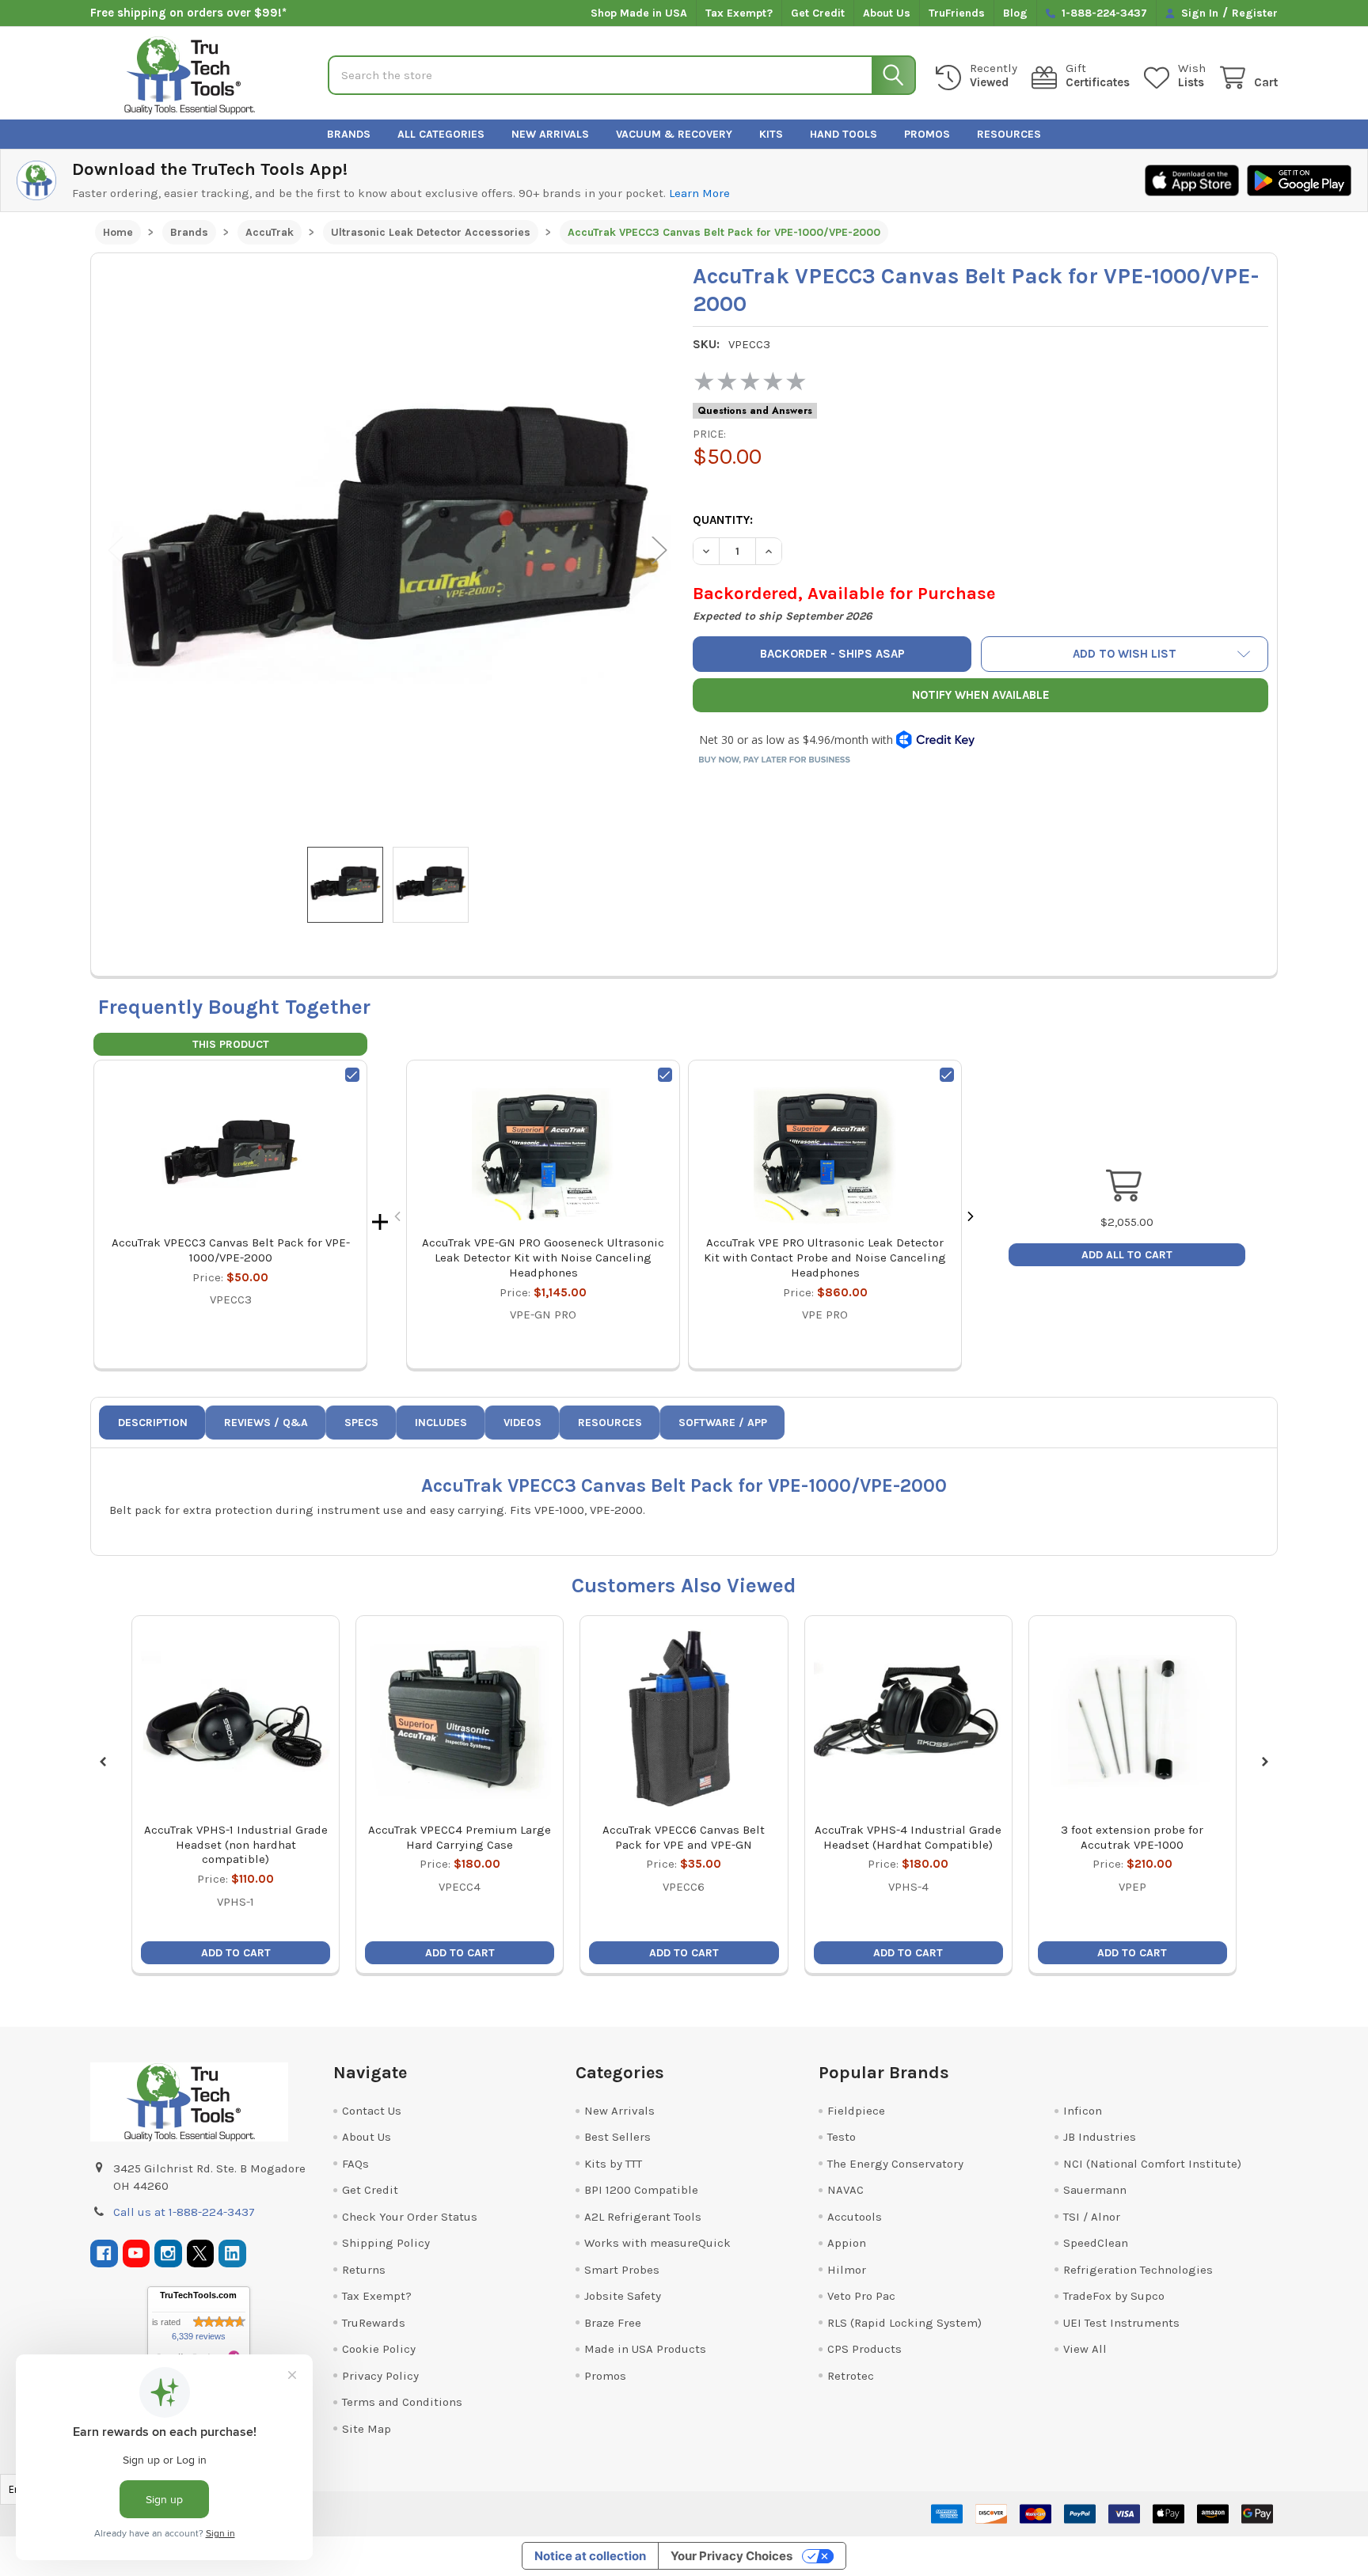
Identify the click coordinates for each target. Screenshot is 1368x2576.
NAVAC (845, 2190)
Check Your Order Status (410, 2217)
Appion (847, 2243)
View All (1085, 2349)
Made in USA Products (645, 2349)
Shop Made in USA (639, 13)
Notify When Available (981, 695)
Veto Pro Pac (861, 2296)
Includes (441, 1423)
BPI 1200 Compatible (641, 2190)
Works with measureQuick (657, 2243)
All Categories (441, 134)
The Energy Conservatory (895, 2164)
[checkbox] (352, 1075)
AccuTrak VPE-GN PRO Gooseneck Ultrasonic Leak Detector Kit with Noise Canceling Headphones (543, 1258)
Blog (1015, 13)
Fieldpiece (856, 2111)
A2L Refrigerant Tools (643, 2217)
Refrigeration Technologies (1138, 2270)
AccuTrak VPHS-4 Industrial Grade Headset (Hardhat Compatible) (908, 1837)
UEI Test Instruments (1121, 2323)
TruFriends (957, 13)
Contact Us (372, 2111)
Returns (364, 2270)
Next (659, 550)
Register (1255, 13)
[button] (1125, 654)
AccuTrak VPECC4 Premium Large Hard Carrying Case (460, 1837)
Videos (522, 1423)
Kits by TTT (613, 2164)
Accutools (855, 2217)
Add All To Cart (1127, 1255)
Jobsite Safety (623, 2296)
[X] (201, 2254)
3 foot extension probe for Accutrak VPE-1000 (1132, 1837)
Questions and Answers (755, 411)
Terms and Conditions (402, 2402)
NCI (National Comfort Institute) (1152, 2164)
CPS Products (864, 2349)
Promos (927, 134)
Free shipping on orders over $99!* (188, 13)
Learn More (699, 193)
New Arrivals (550, 134)
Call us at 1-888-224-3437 (184, 2212)
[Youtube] (137, 2254)
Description (153, 1423)
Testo (842, 2137)
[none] (388, 550)
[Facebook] (104, 2254)
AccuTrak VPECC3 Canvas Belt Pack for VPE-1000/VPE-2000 (231, 1250)
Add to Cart (236, 1953)
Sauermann (1095, 2190)
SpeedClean (1096, 2243)
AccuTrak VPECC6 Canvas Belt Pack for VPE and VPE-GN (684, 1837)
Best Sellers (617, 2137)
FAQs (355, 2164)
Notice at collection (590, 2556)
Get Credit (818, 13)
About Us (887, 13)
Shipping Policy (386, 2243)
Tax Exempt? (739, 13)
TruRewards (374, 2323)
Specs (361, 1423)
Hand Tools (844, 134)
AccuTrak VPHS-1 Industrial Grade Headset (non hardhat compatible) (236, 1845)
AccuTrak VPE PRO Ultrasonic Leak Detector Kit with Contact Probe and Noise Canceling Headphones (825, 1258)
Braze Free (613, 2323)
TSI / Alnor (1092, 2217)
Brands (349, 134)
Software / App (723, 1423)
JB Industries (1100, 2137)
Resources (1009, 134)
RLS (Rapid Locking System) (904, 2323)
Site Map (367, 2429)
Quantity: (723, 520)
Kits (771, 134)
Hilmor (847, 2270)
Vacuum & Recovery (674, 134)
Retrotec (851, 2376)
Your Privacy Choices (731, 2556)
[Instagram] (168, 2254)
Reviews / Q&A (266, 1423)
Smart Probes (622, 2270)
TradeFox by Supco (1114, 2296)
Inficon (1083, 2111)
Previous (116, 550)
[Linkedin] (232, 2254)
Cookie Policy (379, 2349)
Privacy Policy (380, 2376)
